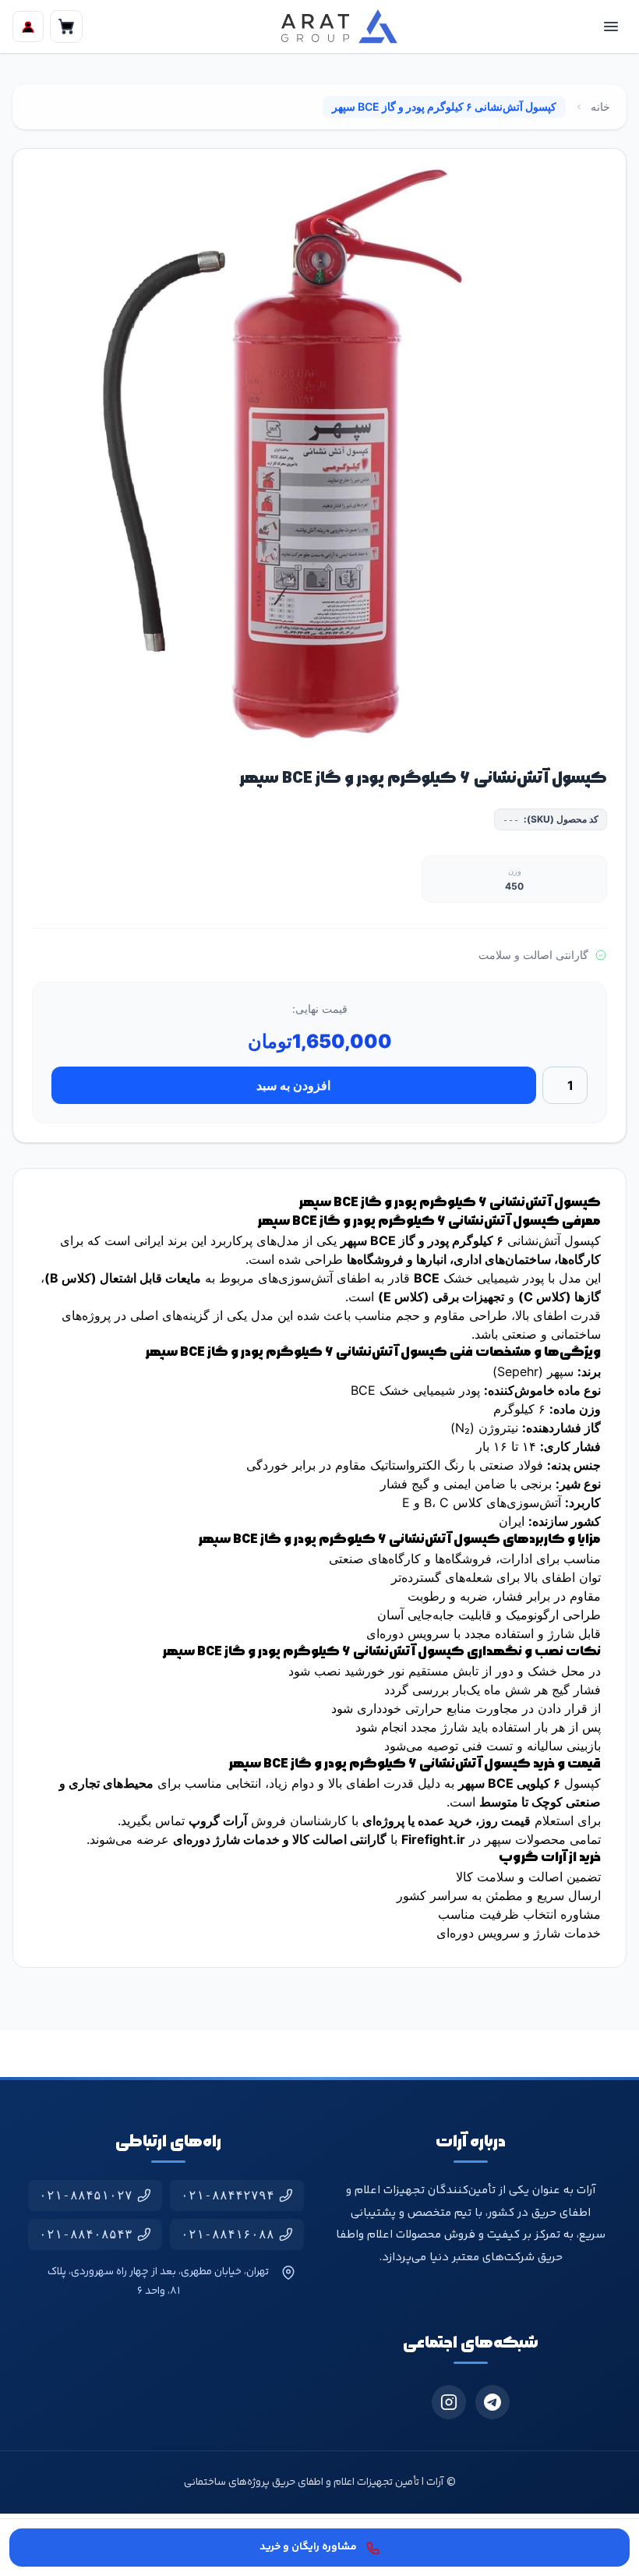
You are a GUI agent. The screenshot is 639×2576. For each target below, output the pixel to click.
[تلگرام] (492, 2402)
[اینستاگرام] (449, 2402)
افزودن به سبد (293, 1085)
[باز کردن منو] (611, 27)
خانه (600, 106)
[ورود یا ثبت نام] (28, 27)
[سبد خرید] (66, 27)
